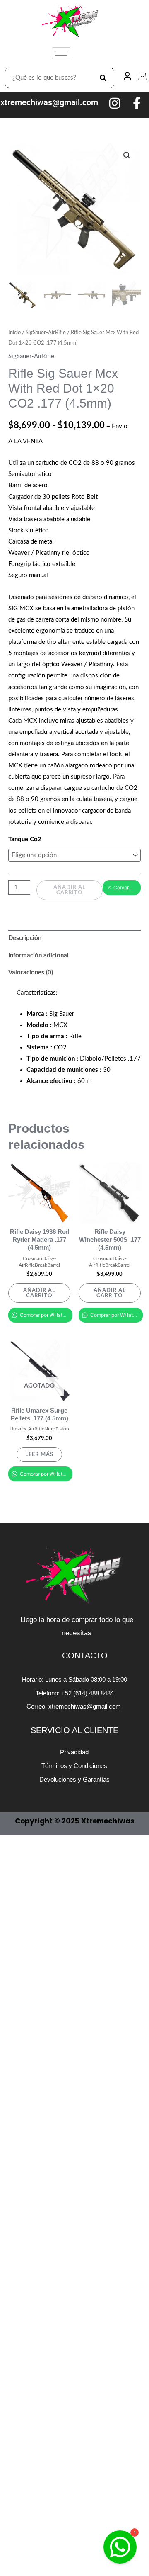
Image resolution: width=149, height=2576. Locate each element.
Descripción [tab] (25, 938)
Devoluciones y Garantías (74, 1779)
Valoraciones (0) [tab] (31, 972)
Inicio (14, 333)
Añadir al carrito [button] (39, 1293)
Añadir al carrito (70, 890)
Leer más (39, 1454)
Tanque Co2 (25, 839)
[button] (127, 155)
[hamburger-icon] (61, 53)
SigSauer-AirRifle (46, 333)
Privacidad (74, 1752)
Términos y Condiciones (74, 1766)
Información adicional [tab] (38, 955)
